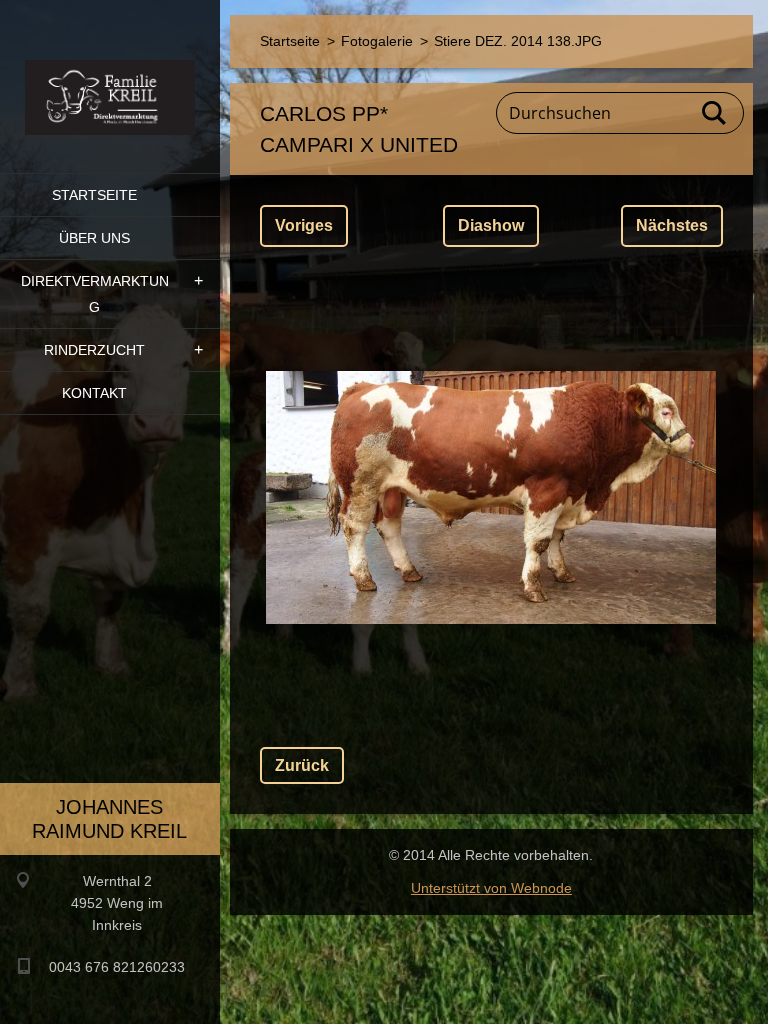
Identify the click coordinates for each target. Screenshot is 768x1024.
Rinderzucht (94, 350)
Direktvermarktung (95, 294)
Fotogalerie (377, 41)
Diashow (491, 225)
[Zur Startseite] (110, 74)
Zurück (302, 765)
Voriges (304, 225)
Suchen (715, 113)
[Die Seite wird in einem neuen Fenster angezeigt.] (491, 497)
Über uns (94, 238)
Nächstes (672, 225)
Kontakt (94, 393)
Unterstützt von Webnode (491, 888)
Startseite (94, 195)
